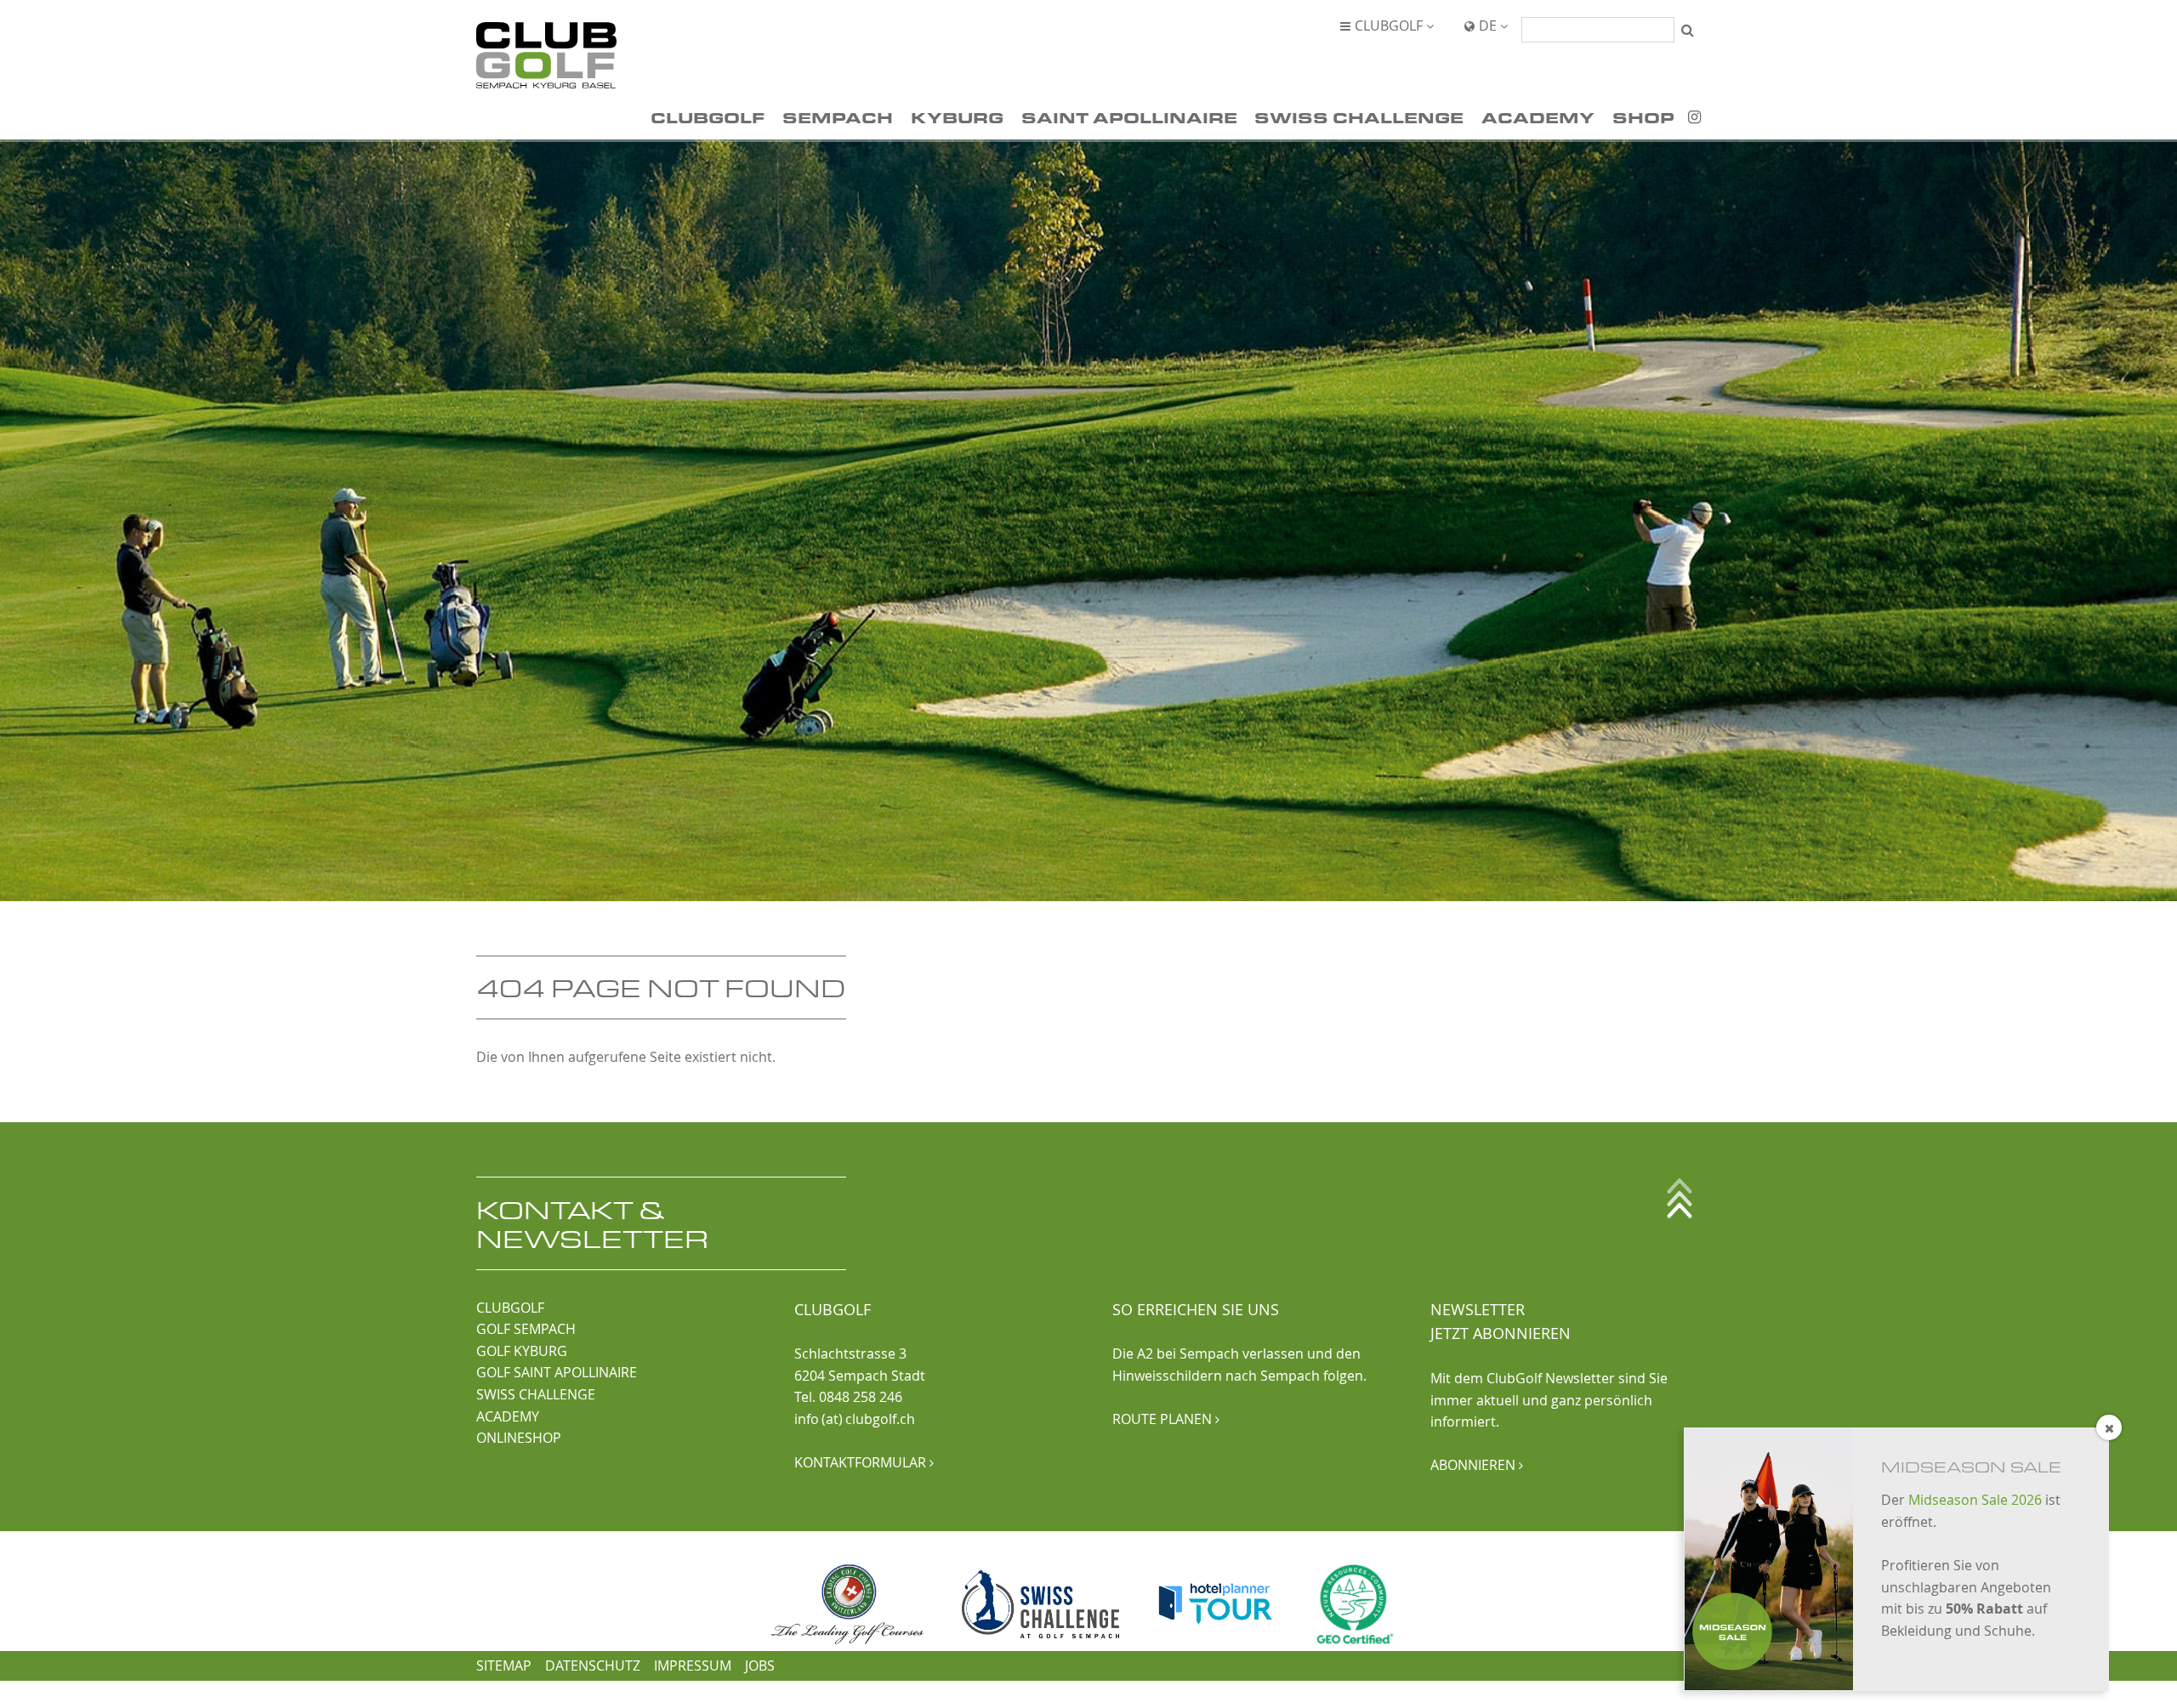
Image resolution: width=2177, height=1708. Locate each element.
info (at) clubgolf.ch (855, 1419)
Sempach (838, 117)
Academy (1538, 117)
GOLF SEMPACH (526, 1329)
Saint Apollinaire (1129, 117)
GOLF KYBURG (522, 1351)
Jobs (760, 1665)
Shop (1643, 117)
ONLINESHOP (519, 1438)
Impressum (693, 1665)
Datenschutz (593, 1665)
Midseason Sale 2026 (1975, 1500)
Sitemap (504, 1665)
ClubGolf (708, 117)
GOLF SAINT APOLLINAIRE (557, 1372)
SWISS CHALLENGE (536, 1394)
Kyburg (957, 117)
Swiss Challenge (1359, 117)
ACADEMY (508, 1416)
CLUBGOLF (510, 1308)
